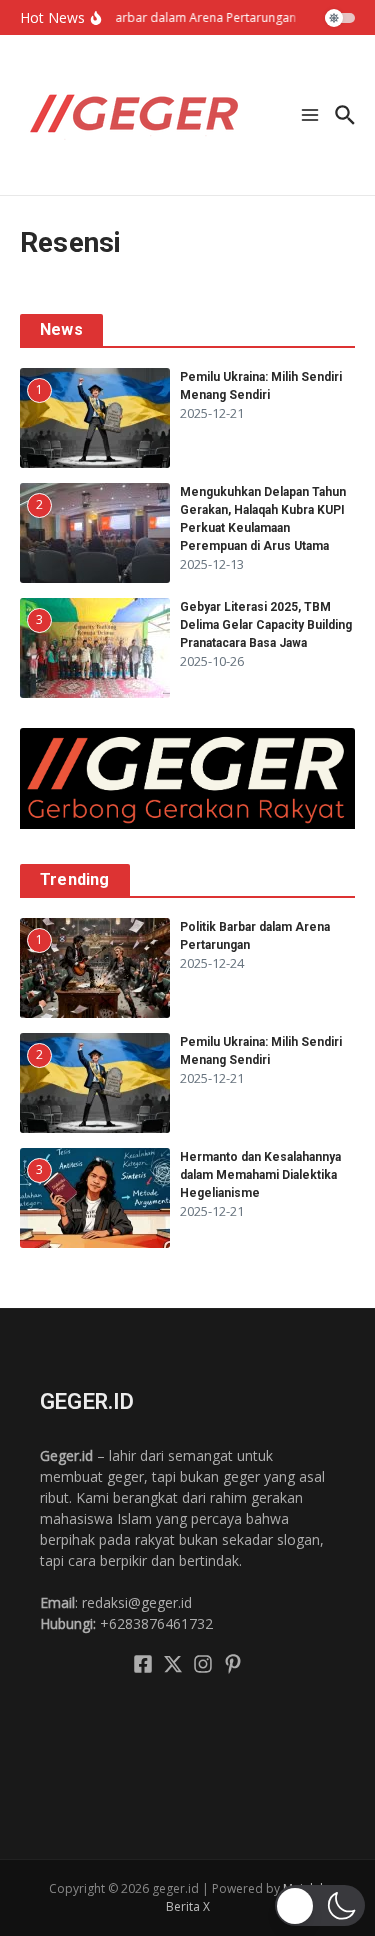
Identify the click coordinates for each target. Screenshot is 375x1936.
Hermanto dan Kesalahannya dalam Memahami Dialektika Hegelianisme (260, 1175)
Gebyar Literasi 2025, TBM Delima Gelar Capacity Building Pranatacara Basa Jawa (266, 625)
